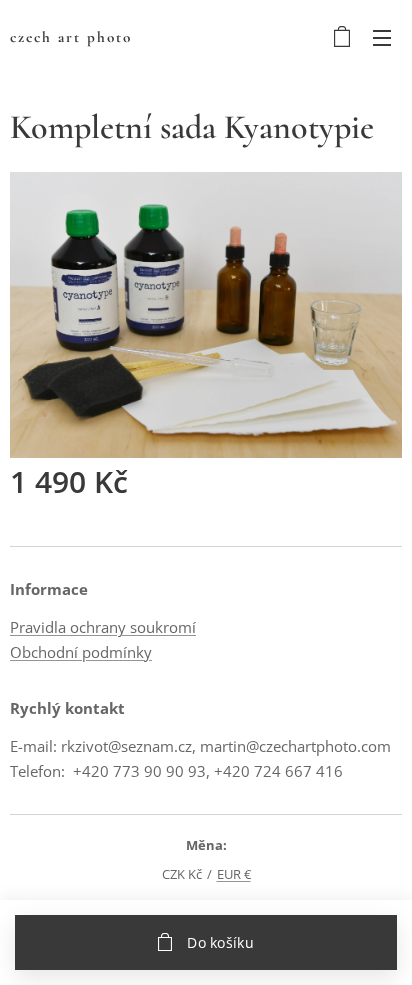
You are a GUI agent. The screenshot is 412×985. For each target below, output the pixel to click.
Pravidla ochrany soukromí (103, 627)
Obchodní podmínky (81, 652)
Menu (382, 37)
